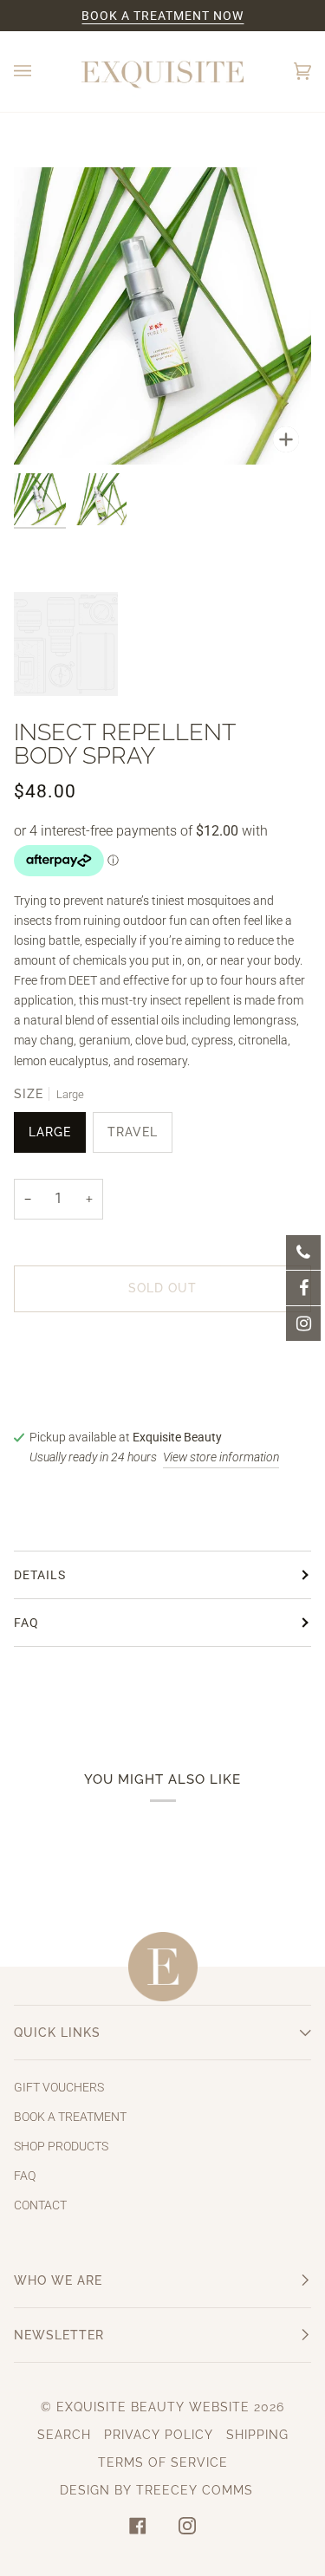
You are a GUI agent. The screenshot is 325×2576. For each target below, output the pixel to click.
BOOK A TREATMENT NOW (162, 16)
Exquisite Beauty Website (153, 2407)
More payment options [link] (75, 1395)
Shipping (257, 2435)
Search (64, 2435)
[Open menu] (40, 72)
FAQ (26, 1623)
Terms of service (163, 2462)
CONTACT (40, 2205)
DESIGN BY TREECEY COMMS (156, 2490)
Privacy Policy (159, 2435)
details (40, 1575)
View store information (221, 1457)
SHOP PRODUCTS (61, 2147)
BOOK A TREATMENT (70, 2117)
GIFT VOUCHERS (59, 2088)
